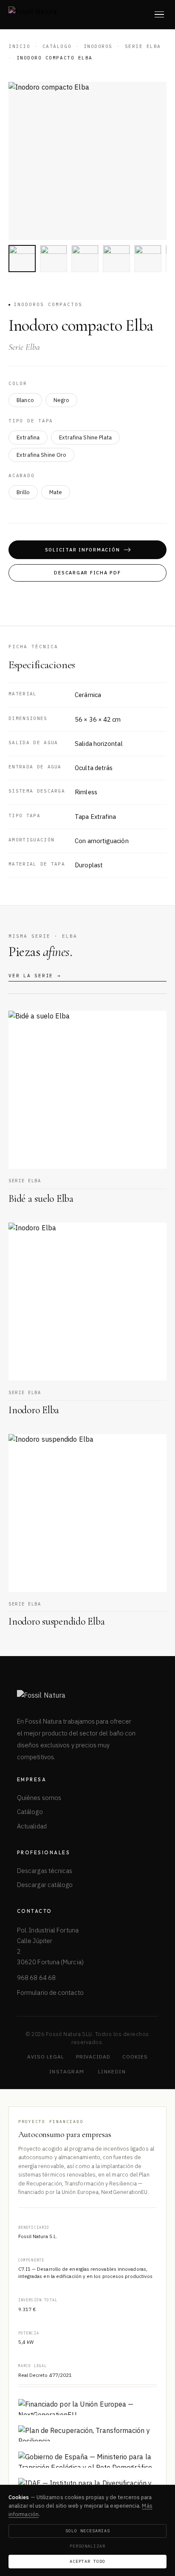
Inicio (19, 46)
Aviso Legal (46, 2057)
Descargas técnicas (45, 1871)
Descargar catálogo (45, 1885)
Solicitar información (83, 550)
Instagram (67, 2071)
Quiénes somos (39, 1798)
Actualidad (32, 1826)
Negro (62, 400)
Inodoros (98, 46)
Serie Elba (143, 46)
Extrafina (28, 437)
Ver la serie (35, 976)
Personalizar (87, 2546)
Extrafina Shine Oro (41, 455)
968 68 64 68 (36, 1978)
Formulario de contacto (50, 1992)
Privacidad (93, 2057)
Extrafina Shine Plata (85, 437)
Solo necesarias (88, 2531)
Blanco (25, 400)
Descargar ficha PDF (87, 573)
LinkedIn (112, 2071)
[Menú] (159, 14)
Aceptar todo (87, 2561)
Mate (56, 492)
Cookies (135, 2057)
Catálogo (57, 46)
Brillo (23, 492)
